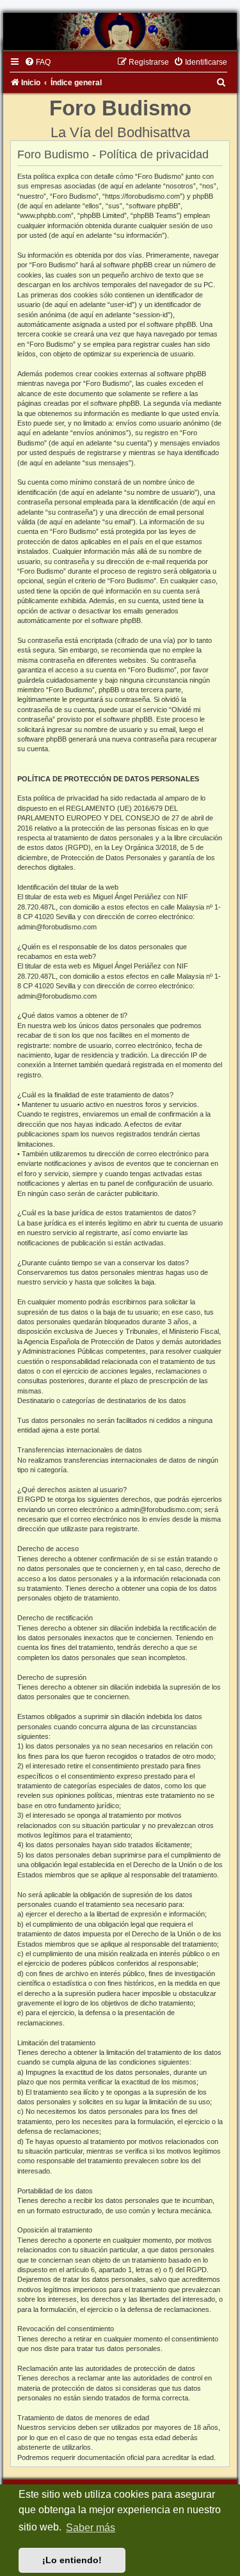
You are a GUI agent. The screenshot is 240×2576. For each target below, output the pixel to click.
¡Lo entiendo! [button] (72, 2560)
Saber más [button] (91, 2528)
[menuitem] (37, 62)
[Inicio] (120, 31)
